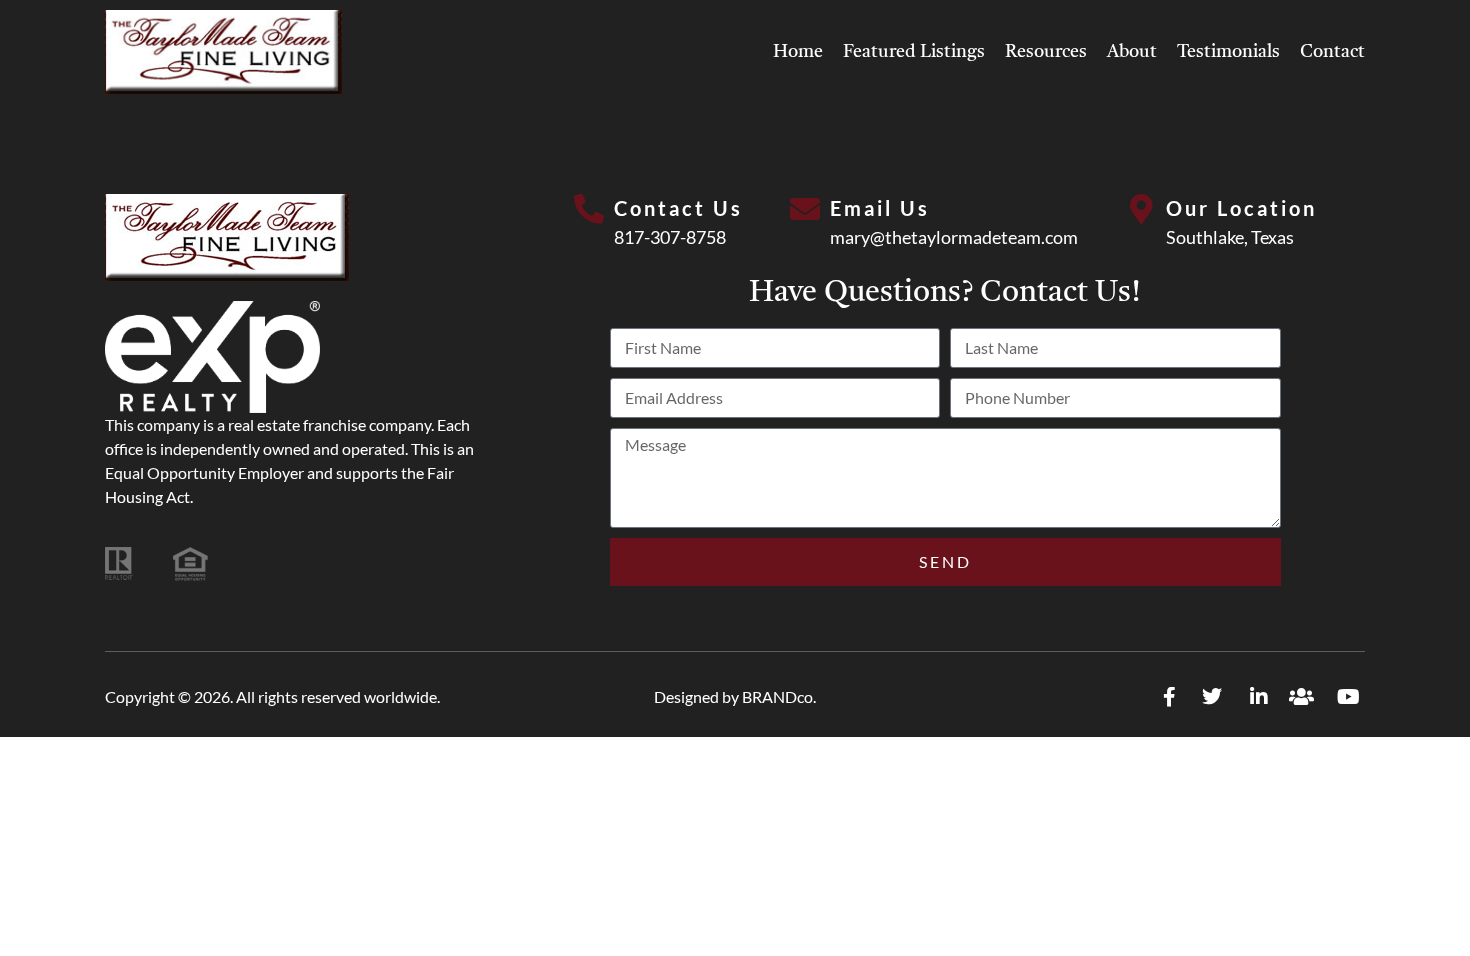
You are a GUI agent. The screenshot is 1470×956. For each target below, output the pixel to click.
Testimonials (1228, 52)
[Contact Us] (589, 209)
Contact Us (678, 208)
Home (798, 52)
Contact (1332, 52)
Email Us (880, 208)
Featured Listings (914, 52)
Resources (1046, 52)
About (1132, 52)
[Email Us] (805, 209)
